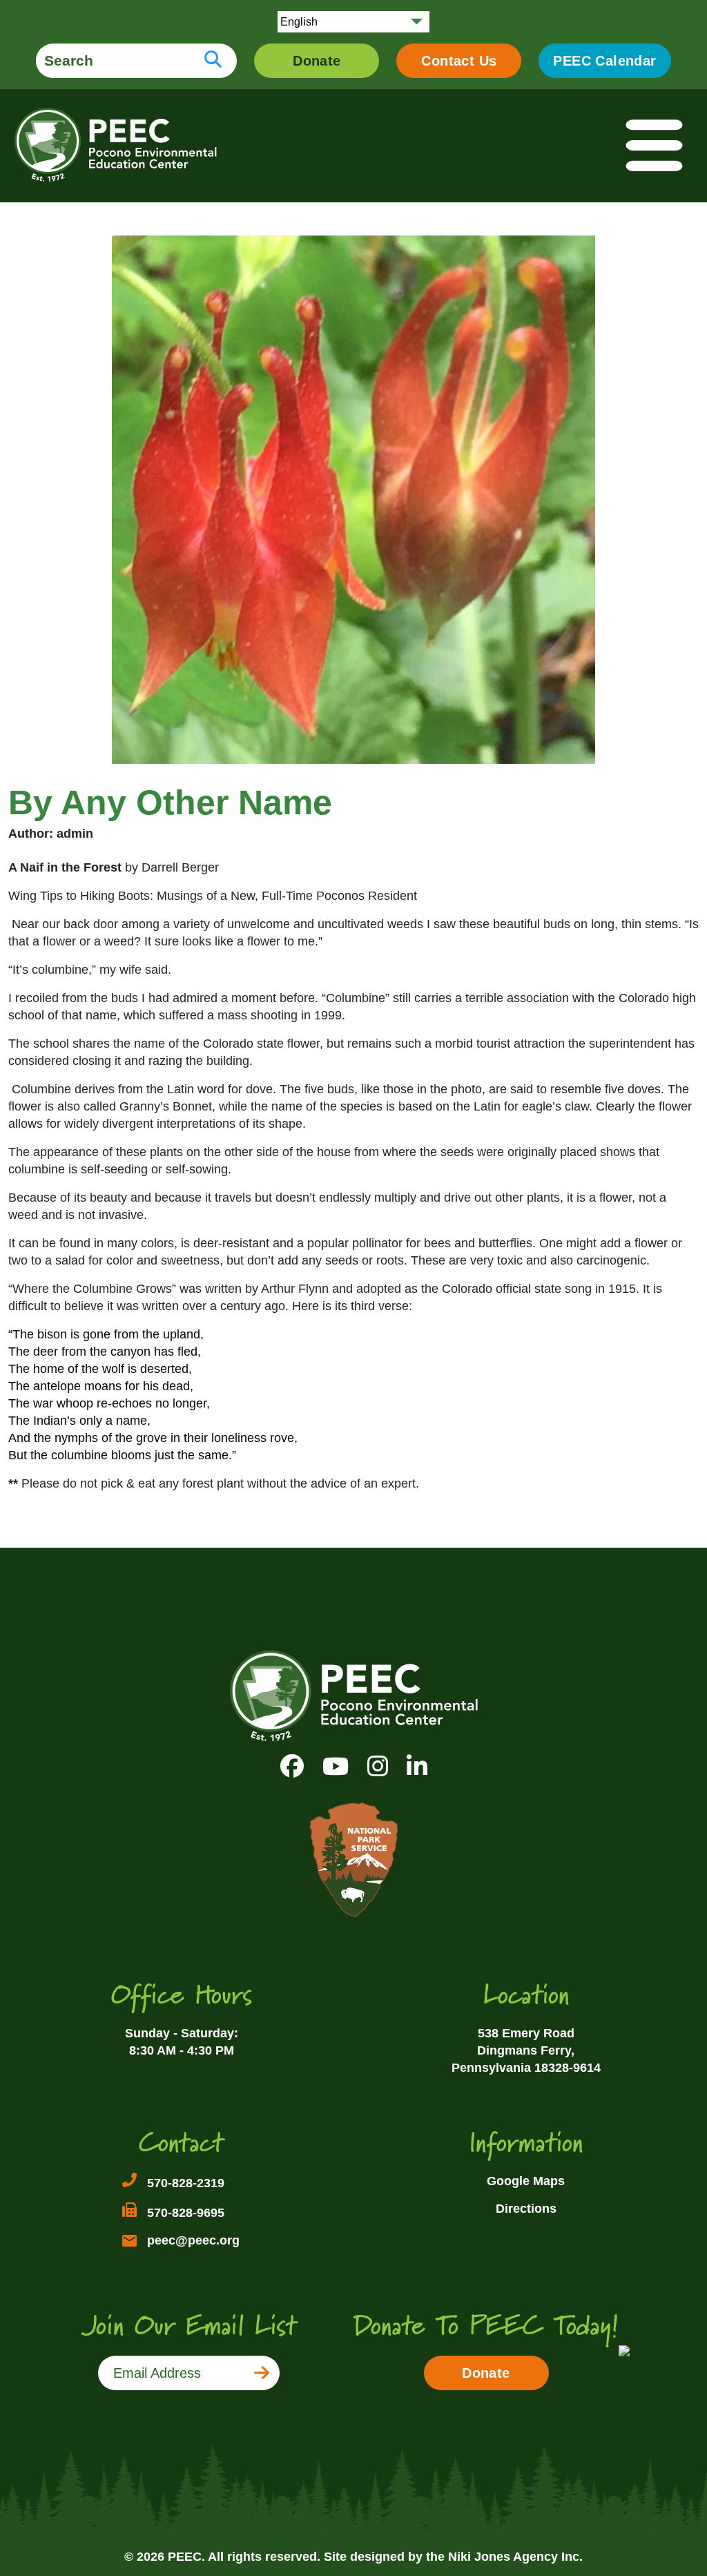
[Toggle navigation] (655, 146)
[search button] (213, 61)
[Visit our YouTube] (336, 1766)
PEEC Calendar (604, 61)
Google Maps (526, 2181)
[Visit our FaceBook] (292, 1766)
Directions (526, 2209)
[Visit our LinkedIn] (417, 1766)
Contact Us (459, 61)
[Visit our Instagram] (378, 1766)
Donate (317, 61)
